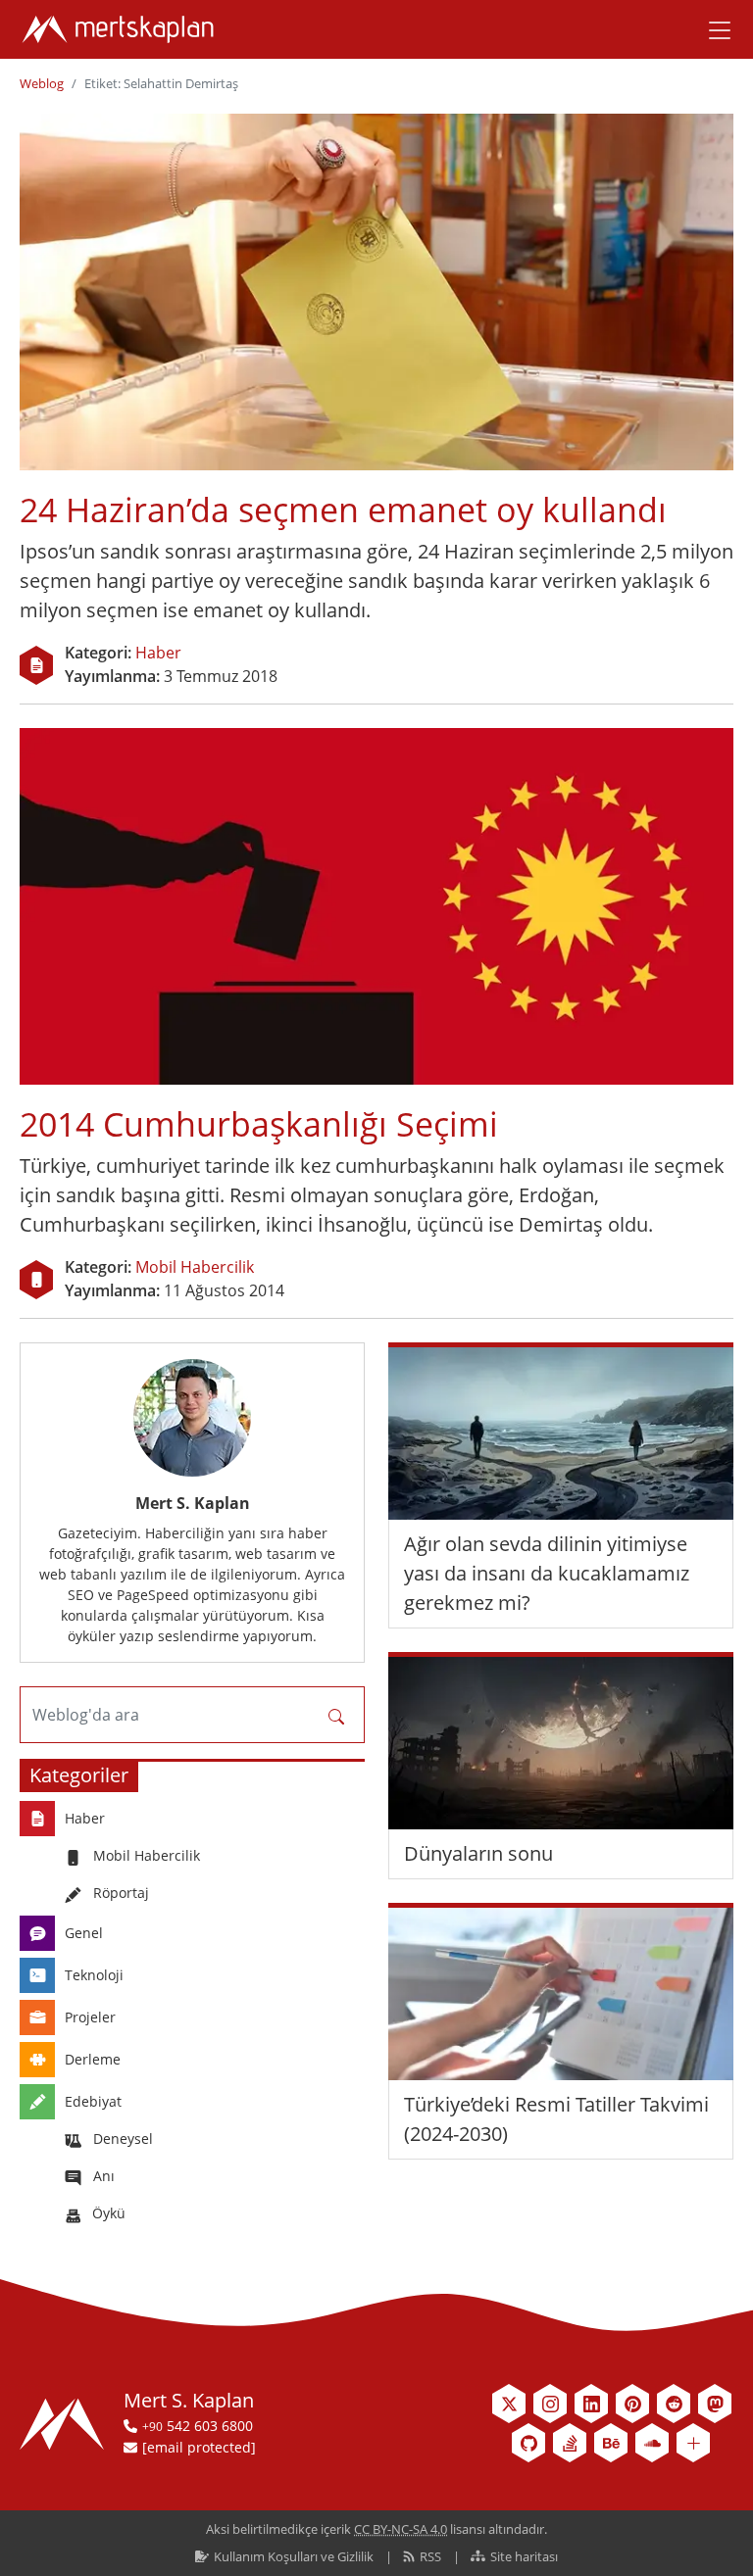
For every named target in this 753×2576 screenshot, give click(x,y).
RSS (430, 2556)
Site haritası (523, 2556)
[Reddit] (674, 2404)
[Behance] (611, 2443)
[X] (509, 2404)
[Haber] (36, 665)
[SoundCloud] (652, 2443)
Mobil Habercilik (195, 1267)
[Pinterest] (632, 2404)
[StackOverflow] (570, 2443)
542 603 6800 (198, 2426)
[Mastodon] (715, 2404)
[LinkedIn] (591, 2404)
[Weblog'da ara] (336, 1715)
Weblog (42, 83)
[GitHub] (528, 2443)
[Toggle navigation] (713, 29)
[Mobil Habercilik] (36, 1280)
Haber (158, 653)
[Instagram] (550, 2404)
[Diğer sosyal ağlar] (693, 2443)
